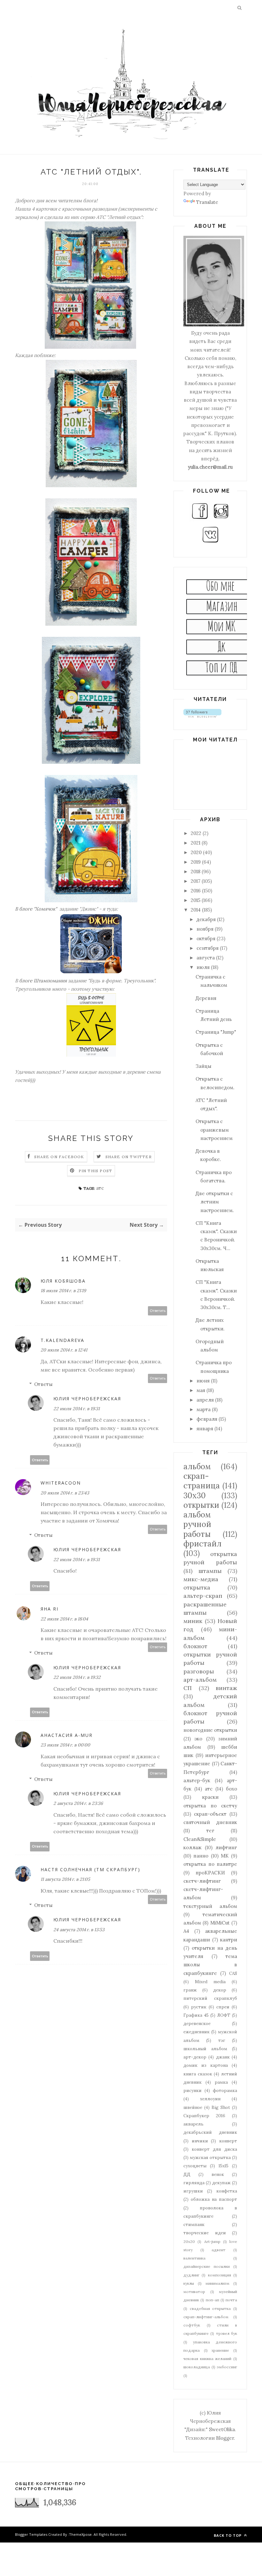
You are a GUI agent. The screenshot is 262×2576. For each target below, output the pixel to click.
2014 (196, 910)
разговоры (199, 1671)
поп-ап (212, 2300)
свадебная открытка (210, 2308)
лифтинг (226, 1847)
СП (188, 1688)
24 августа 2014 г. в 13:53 (79, 1930)
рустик (199, 2007)
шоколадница (197, 2367)
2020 (197, 852)
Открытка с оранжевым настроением (214, 1130)
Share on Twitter (129, 1157)
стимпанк (194, 2224)
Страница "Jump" (216, 1032)
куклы (189, 2283)
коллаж (193, 1847)
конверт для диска (214, 2149)
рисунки (193, 2090)
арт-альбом (200, 1680)
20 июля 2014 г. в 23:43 (65, 1493)
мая (201, 1390)
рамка (221, 2082)
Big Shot (221, 2107)
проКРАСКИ (210, 1873)
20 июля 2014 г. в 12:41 (64, 1350)
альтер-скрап (203, 1596)
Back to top (228, 2535)
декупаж (221, 2183)
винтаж (226, 1688)
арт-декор (195, 2057)
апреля (206, 1400)
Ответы (43, 1384)
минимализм (217, 2283)
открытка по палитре (210, 1864)
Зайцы (204, 1066)
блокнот (195, 1646)
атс (100, 1188)
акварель (193, 2124)
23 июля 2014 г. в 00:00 (65, 1745)
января (205, 1429)
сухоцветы (195, 2166)
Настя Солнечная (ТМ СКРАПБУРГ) (90, 1869)
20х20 (189, 2241)
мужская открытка (210, 2157)
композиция (220, 2275)
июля (204, 967)
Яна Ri (50, 1609)
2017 (196, 881)
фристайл (202, 1544)
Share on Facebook (59, 1157)
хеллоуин (210, 2099)
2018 (196, 871)
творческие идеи (205, 2233)
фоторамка (225, 2090)
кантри (229, 1940)
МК (225, 1856)
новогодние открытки (210, 1730)
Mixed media (210, 1982)
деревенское (197, 2023)
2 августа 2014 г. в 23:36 (78, 1803)
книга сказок (198, 2074)
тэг (222, 2040)
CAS (233, 1973)
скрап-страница (202, 1481)
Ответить (158, 1311)
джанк (223, 2057)
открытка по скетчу (210, 1806)
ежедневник (196, 2032)
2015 (196, 900)
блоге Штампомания (43, 981)
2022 (197, 833)
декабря (207, 919)
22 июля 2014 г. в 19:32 (77, 1677)
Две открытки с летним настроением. (215, 1202)
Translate (207, 202)
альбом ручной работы (197, 1524)
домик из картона (206, 2065)
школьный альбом (205, 2049)
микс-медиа (201, 1579)
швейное (193, 2107)
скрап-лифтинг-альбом (206, 2317)
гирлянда (194, 2183)
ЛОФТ (224, 2015)
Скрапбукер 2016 (204, 2116)
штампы (210, 1571)
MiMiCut (220, 1923)
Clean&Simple (200, 1839)
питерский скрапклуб (210, 1998)
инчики (200, 2141)
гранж (190, 1990)
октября (207, 938)
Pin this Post (96, 1171)
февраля (208, 1419)
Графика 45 (196, 2015)
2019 (196, 862)
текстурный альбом (210, 1906)
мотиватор (194, 2292)
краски (210, 1797)
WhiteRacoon (61, 1483)
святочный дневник (210, 1822)
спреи (223, 2007)
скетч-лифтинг (202, 1881)
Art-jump (212, 2241)
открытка (197, 1587)
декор (220, 1990)
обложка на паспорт (214, 2199)
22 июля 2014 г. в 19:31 (77, 1409)
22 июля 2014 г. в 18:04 (64, 1619)
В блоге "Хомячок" (37, 909)
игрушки (193, 2191)
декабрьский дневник (210, 2132)
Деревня (206, 998)
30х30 (195, 1496)
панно (201, 1856)
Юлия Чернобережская (87, 1399)
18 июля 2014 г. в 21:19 (63, 1291)
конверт (228, 2141)
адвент (219, 2250)
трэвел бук (227, 2333)
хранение (220, 2350)
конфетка (227, 2191)
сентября (208, 948)
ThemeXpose (80, 2534)
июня (204, 1381)
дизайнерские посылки (207, 2266)
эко (198, 1739)
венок (218, 2174)
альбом (197, 1467)
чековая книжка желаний (207, 2359)
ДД (187, 2174)
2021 (196, 843)
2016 (196, 891)
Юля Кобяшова (63, 1281)
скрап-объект (210, 1814)
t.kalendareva (62, 1340)
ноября (206, 929)
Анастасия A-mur (67, 1735)
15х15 (223, 2166)
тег (210, 1831)
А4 (186, 1931)
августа (206, 958)
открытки (201, 1505)
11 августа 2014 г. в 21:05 (65, 1879)
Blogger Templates (31, 2534)
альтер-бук (197, 1780)
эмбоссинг (227, 2367)
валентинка (194, 2258)
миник (193, 1621)
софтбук (192, 2325)
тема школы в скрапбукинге (210, 1965)
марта (204, 1409)
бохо (231, 1789)
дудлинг (191, 2275)
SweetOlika (222, 2429)
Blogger (225, 2438)
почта (231, 2300)
